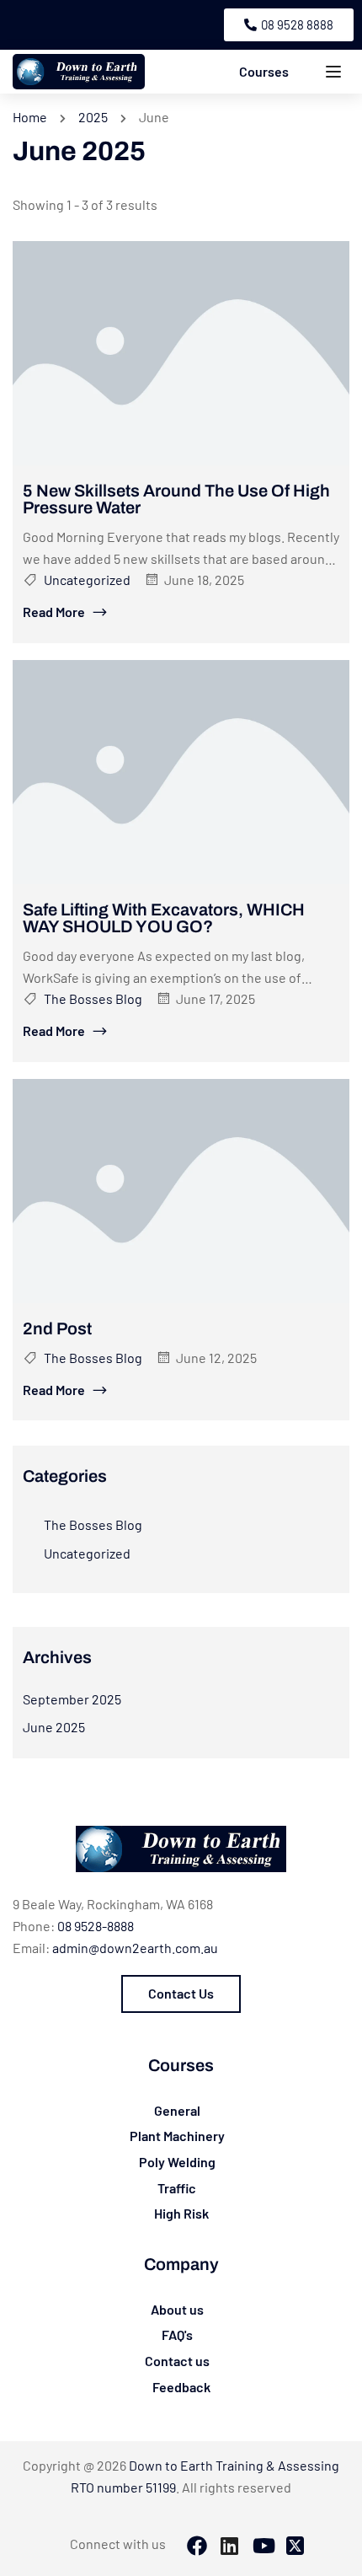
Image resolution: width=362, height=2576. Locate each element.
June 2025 (54, 1727)
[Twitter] (295, 2547)
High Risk (181, 2213)
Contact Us (181, 1993)
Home (30, 117)
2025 (93, 117)
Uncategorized (87, 580)
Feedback (181, 2387)
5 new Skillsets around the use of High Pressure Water (176, 499)
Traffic (177, 2188)
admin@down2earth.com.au (135, 1948)
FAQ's (177, 2334)
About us (177, 2309)
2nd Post (57, 1328)
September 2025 (72, 1699)
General (177, 2110)
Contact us (177, 2361)
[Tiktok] (263, 2547)
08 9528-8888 (96, 1926)
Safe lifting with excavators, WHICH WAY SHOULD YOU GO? (164, 918)
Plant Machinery (177, 2136)
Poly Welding (177, 2162)
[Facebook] (197, 2547)
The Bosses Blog (93, 998)
